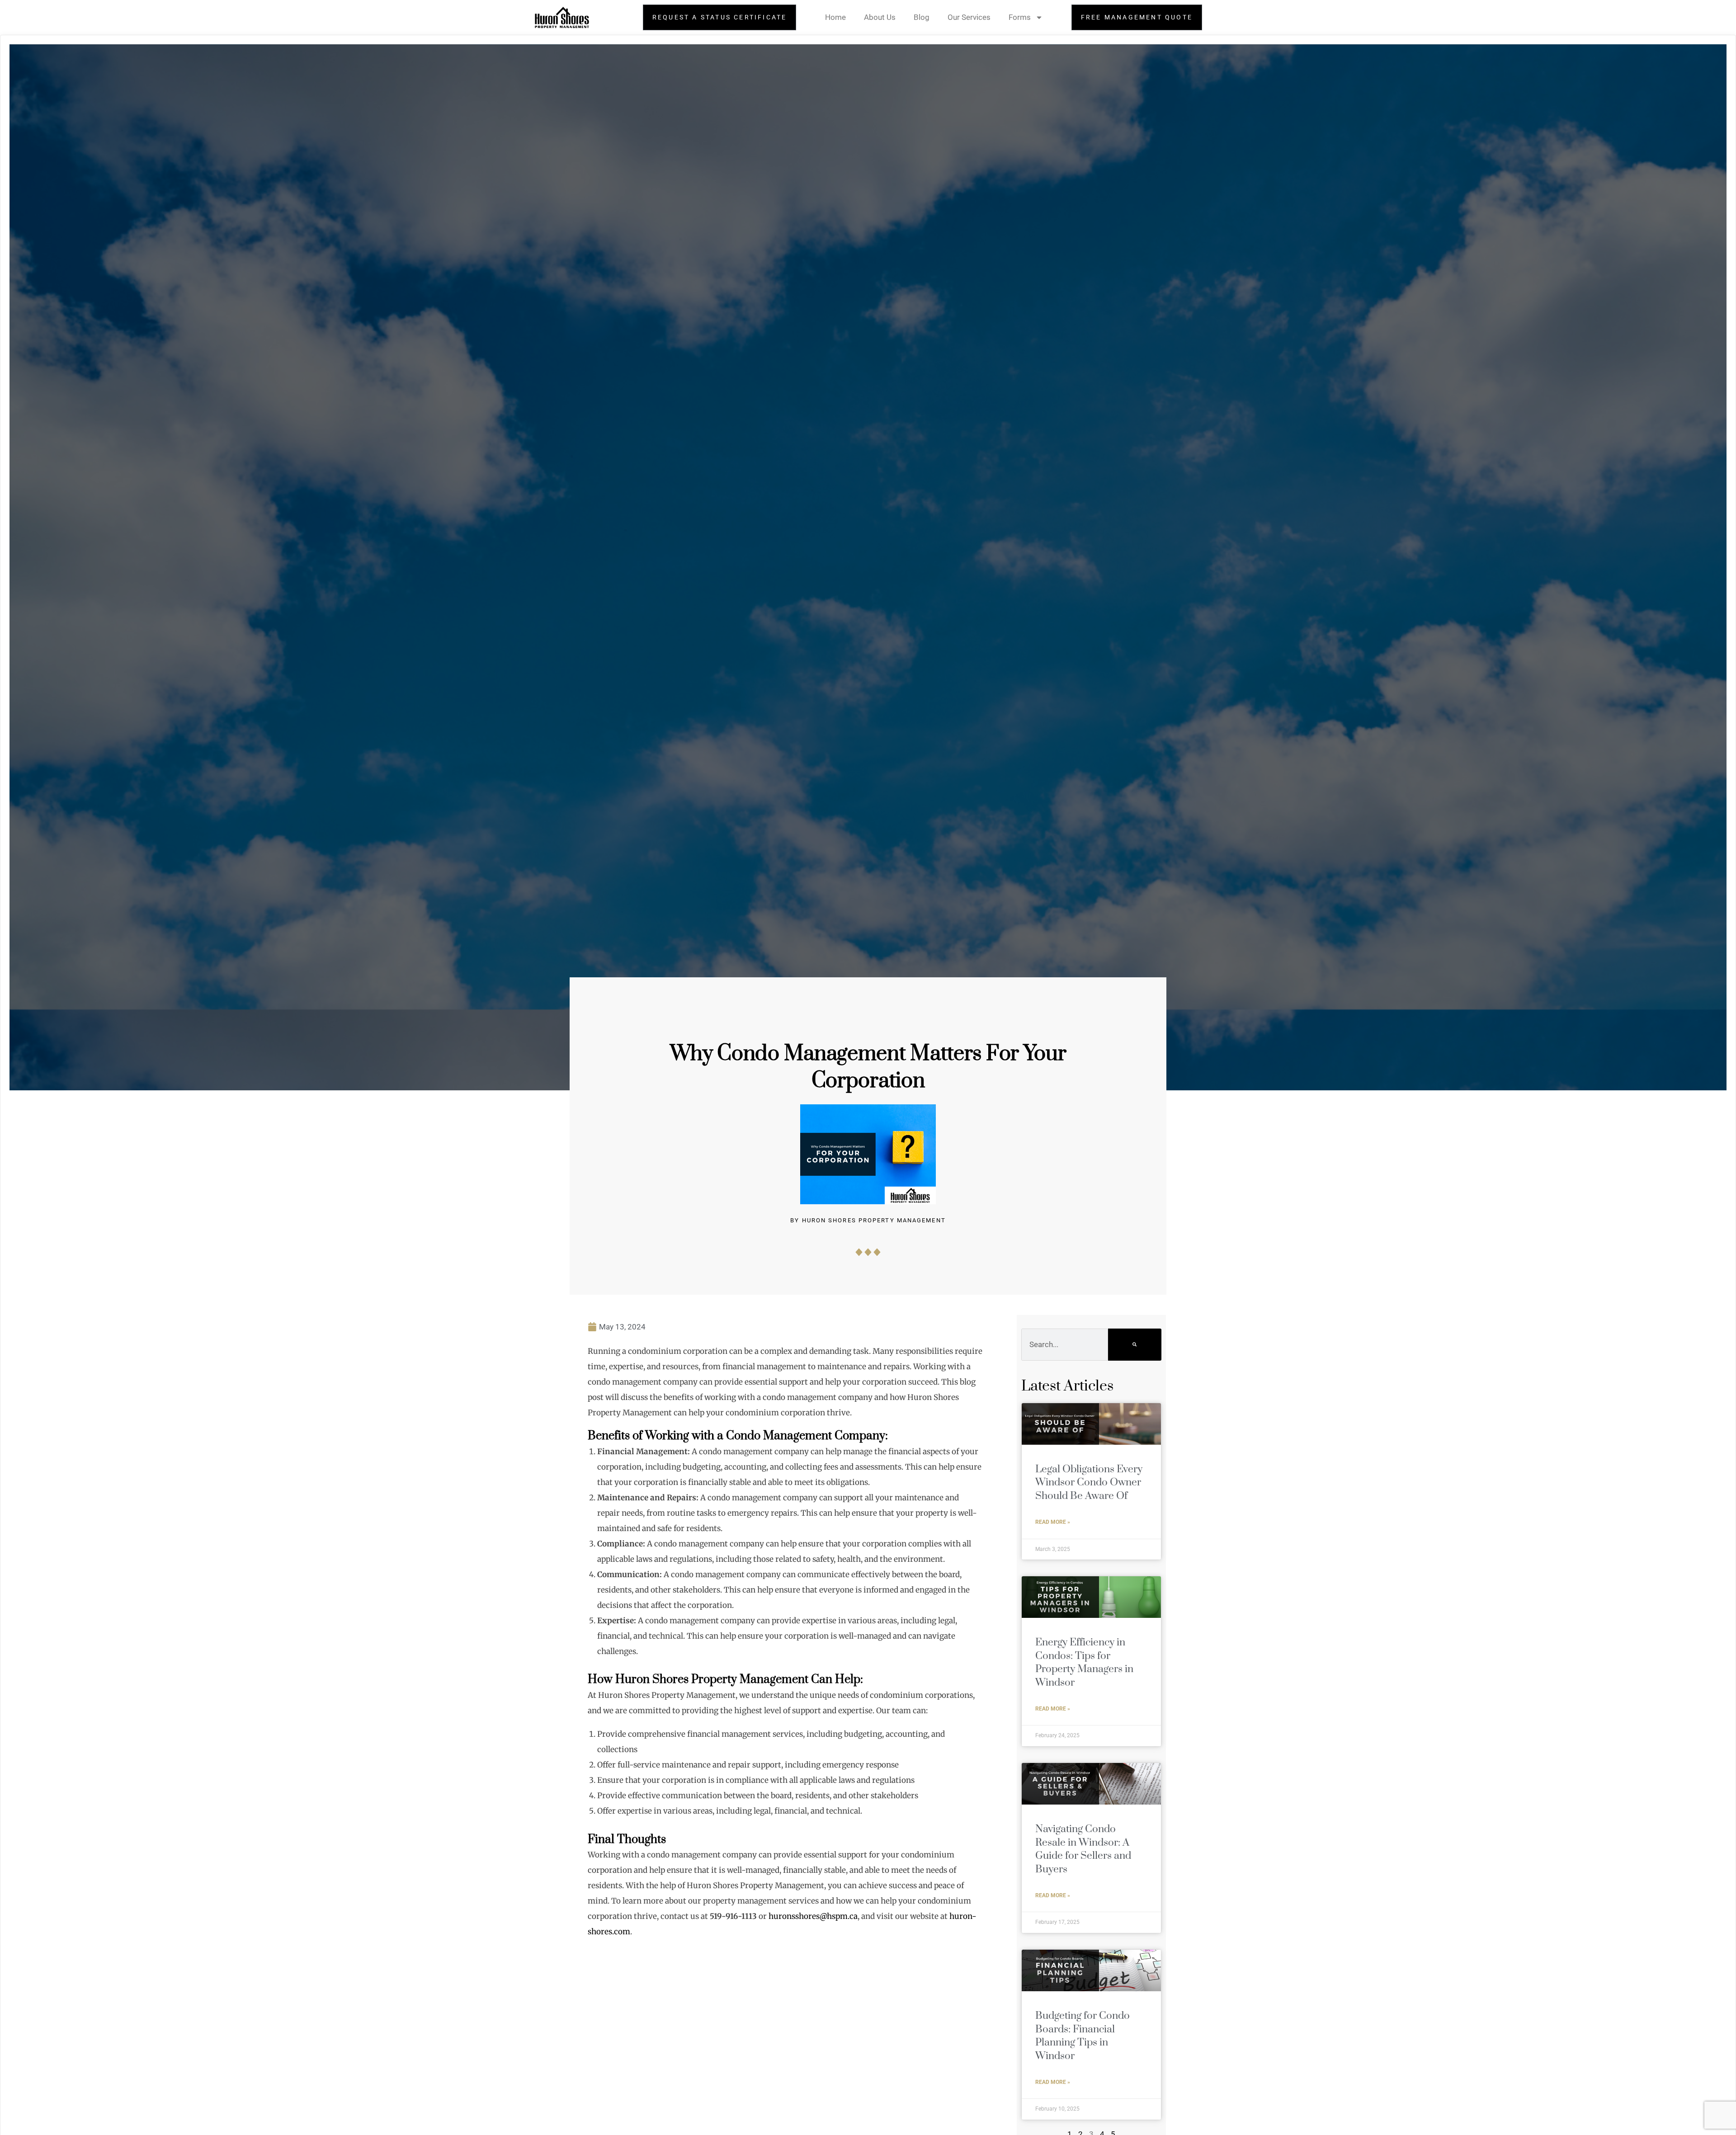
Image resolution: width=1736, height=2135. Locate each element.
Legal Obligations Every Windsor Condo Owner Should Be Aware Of (1089, 1483)
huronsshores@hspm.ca (813, 1916)
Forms (1020, 17)
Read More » (1053, 1522)
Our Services (969, 17)
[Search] (1135, 1344)
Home (835, 17)
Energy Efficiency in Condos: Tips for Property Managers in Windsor (1084, 1662)
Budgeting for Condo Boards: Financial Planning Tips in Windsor (1083, 2036)
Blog (922, 17)
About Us (880, 17)
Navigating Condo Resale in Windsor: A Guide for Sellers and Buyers (1083, 1849)
